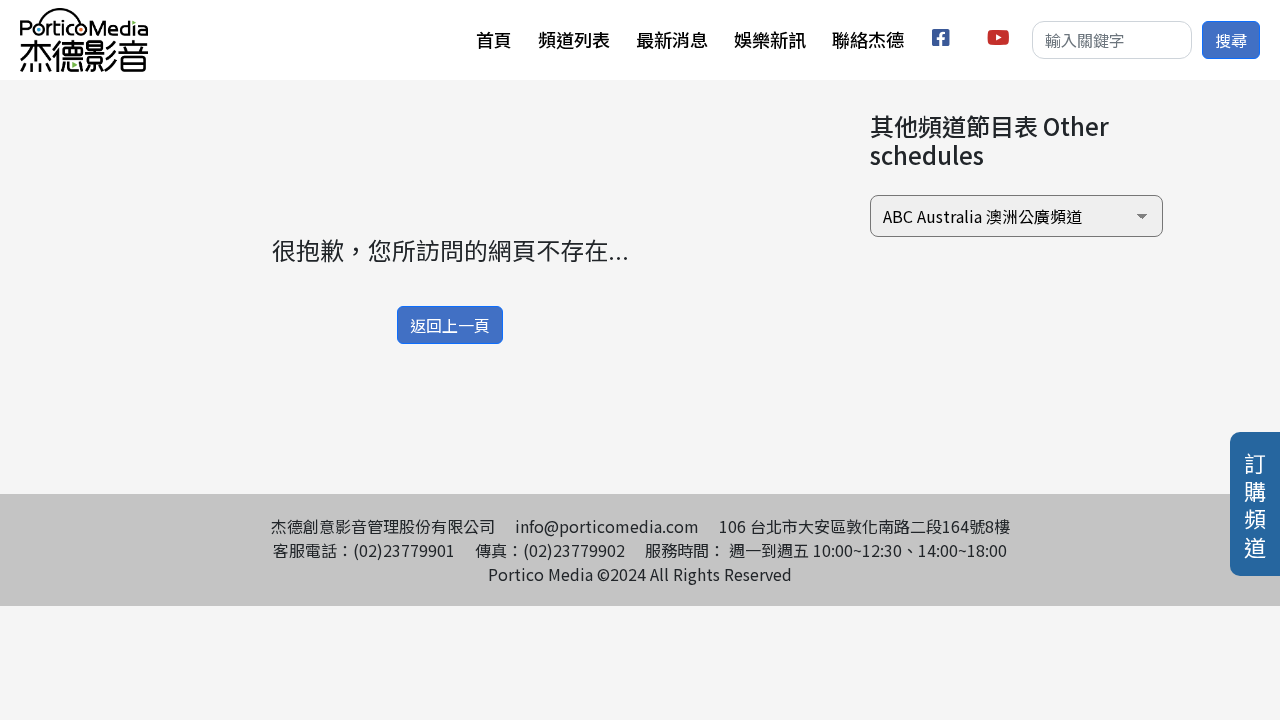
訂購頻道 (1255, 504)
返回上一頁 (450, 325)
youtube (999, 40)
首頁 (494, 39)
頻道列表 (574, 39)
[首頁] (84, 20)
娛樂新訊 (770, 39)
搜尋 (1231, 40)
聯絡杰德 (868, 39)
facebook (944, 40)
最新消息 (672, 39)
